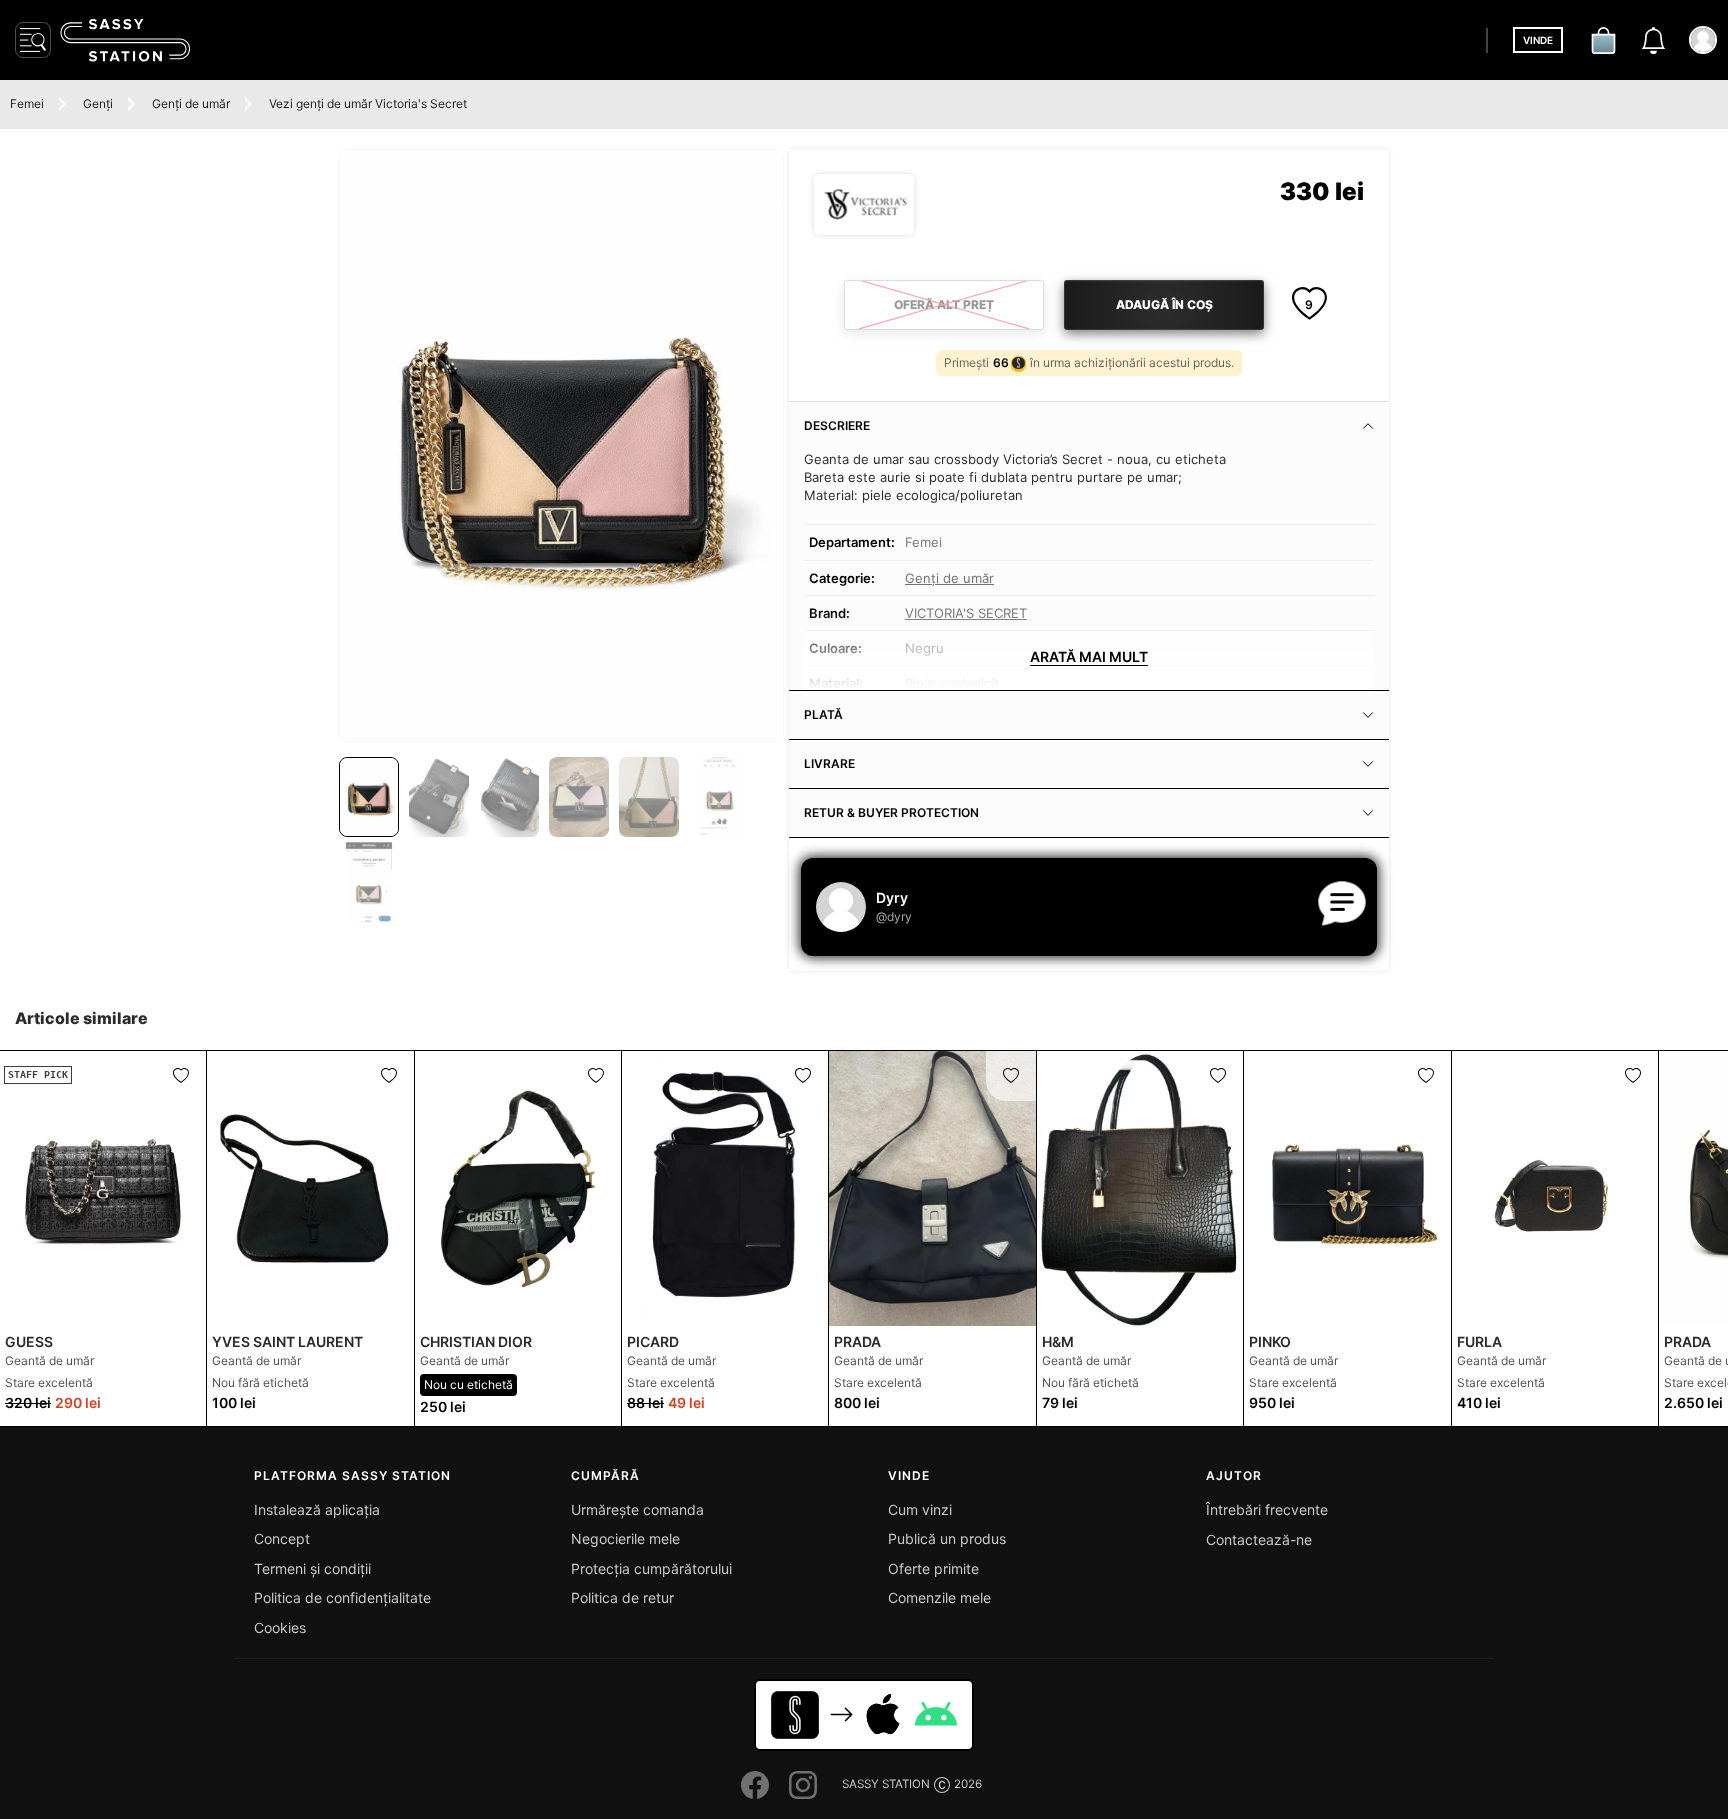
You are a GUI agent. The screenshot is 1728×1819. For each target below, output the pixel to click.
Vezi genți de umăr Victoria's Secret (368, 103)
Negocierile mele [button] (625, 1538)
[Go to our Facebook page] (755, 1785)
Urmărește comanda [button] (637, 1509)
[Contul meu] (1703, 40)
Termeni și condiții (312, 1568)
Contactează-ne (1259, 1539)
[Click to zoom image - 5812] (561, 445)
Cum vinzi (920, 1509)
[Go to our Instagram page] (803, 1785)
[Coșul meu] (1603, 40)
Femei (27, 103)
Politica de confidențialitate (342, 1597)
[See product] (310, 1188)
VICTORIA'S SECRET (966, 613)
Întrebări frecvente (1267, 1509)
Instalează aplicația (317, 1509)
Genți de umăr (191, 103)
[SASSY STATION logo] (125, 40)
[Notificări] (1653, 40)
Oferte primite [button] (933, 1568)
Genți (98, 103)
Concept (282, 1538)
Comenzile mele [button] (939, 1597)
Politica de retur (622, 1597)
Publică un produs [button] (947, 1538)
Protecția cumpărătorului (651, 1568)
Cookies (280, 1627)
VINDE (1538, 40)
